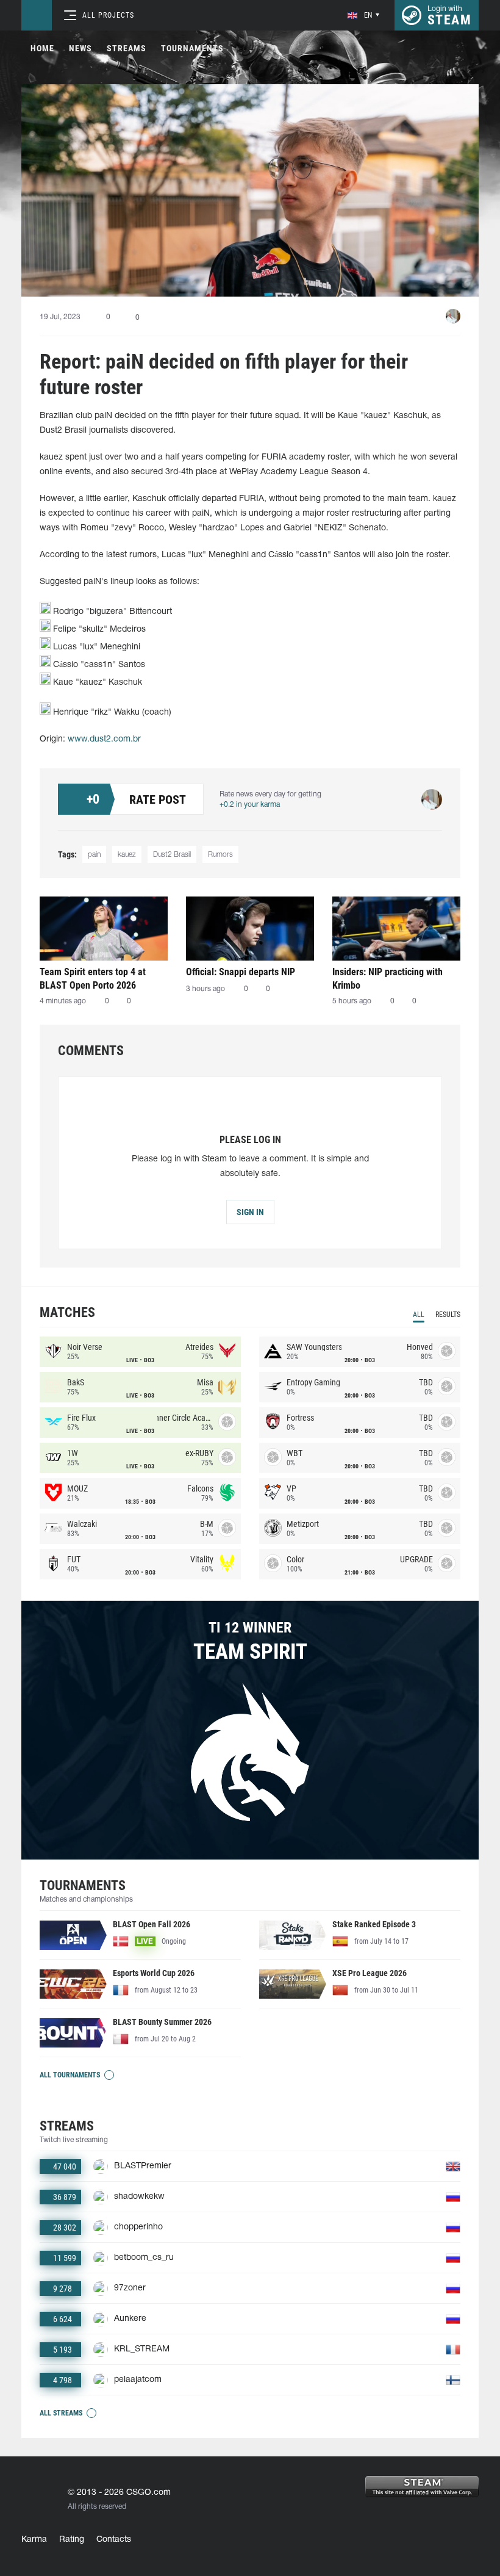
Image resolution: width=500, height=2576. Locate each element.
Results (448, 1315)
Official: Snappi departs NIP (241, 972)
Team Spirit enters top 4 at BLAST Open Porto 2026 (93, 979)
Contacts (114, 2540)
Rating (72, 2540)
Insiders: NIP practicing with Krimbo (387, 979)
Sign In (250, 1212)
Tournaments (192, 48)
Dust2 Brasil (172, 855)
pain (94, 855)
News (80, 48)
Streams (127, 48)
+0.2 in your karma (250, 805)
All (419, 1315)
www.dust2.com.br (104, 739)
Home (42, 48)
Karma (34, 2540)
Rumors (220, 855)
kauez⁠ (127, 855)
